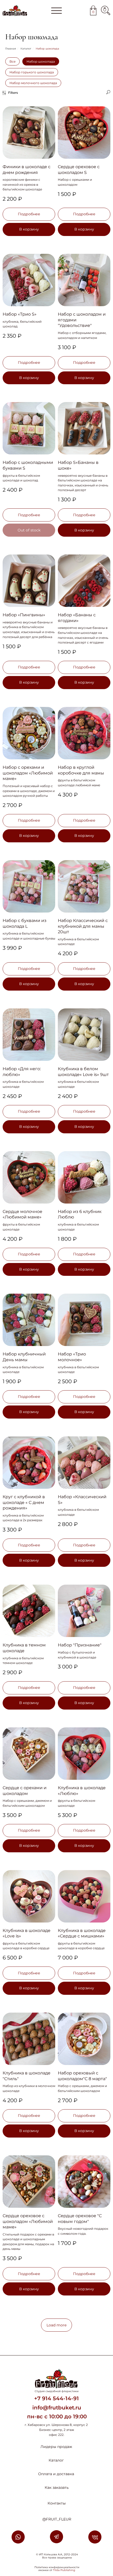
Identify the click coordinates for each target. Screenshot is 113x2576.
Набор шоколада (41, 61)
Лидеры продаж (56, 2447)
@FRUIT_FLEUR (57, 2519)
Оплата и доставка (56, 2474)
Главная (11, 49)
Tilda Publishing (64, 2570)
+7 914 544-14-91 (56, 2398)
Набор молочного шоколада (33, 83)
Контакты (57, 2503)
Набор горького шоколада (32, 72)
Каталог (26, 49)
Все (12, 61)
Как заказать (57, 2487)
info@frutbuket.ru (57, 2408)
